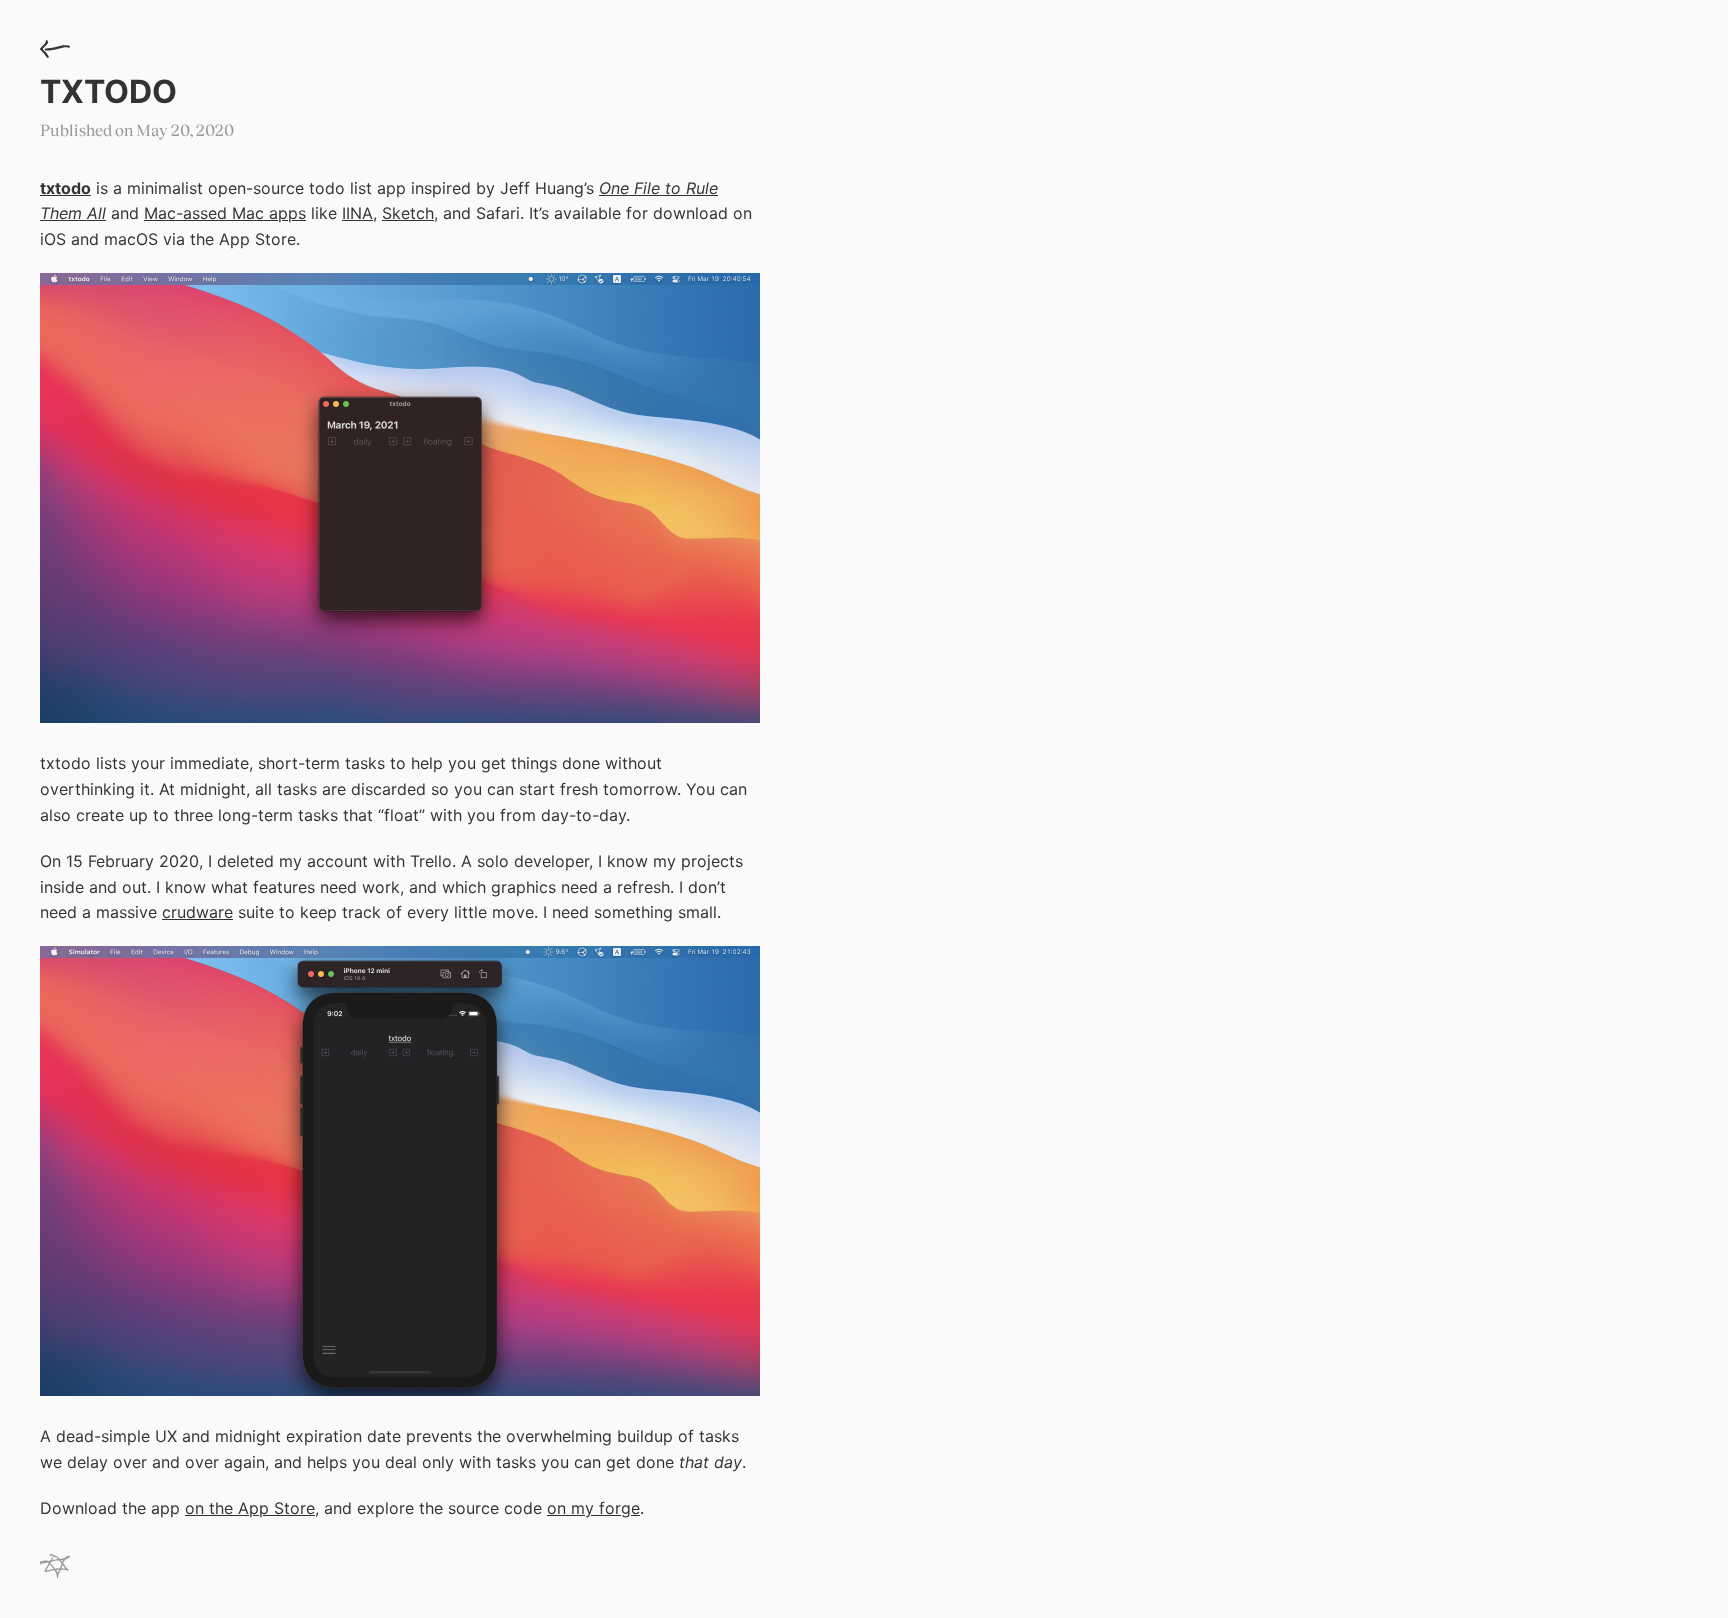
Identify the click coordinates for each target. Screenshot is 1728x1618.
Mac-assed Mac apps (225, 213)
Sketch (408, 213)
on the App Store (250, 1508)
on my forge (593, 1508)
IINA (357, 213)
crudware (197, 912)
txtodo (108, 91)
